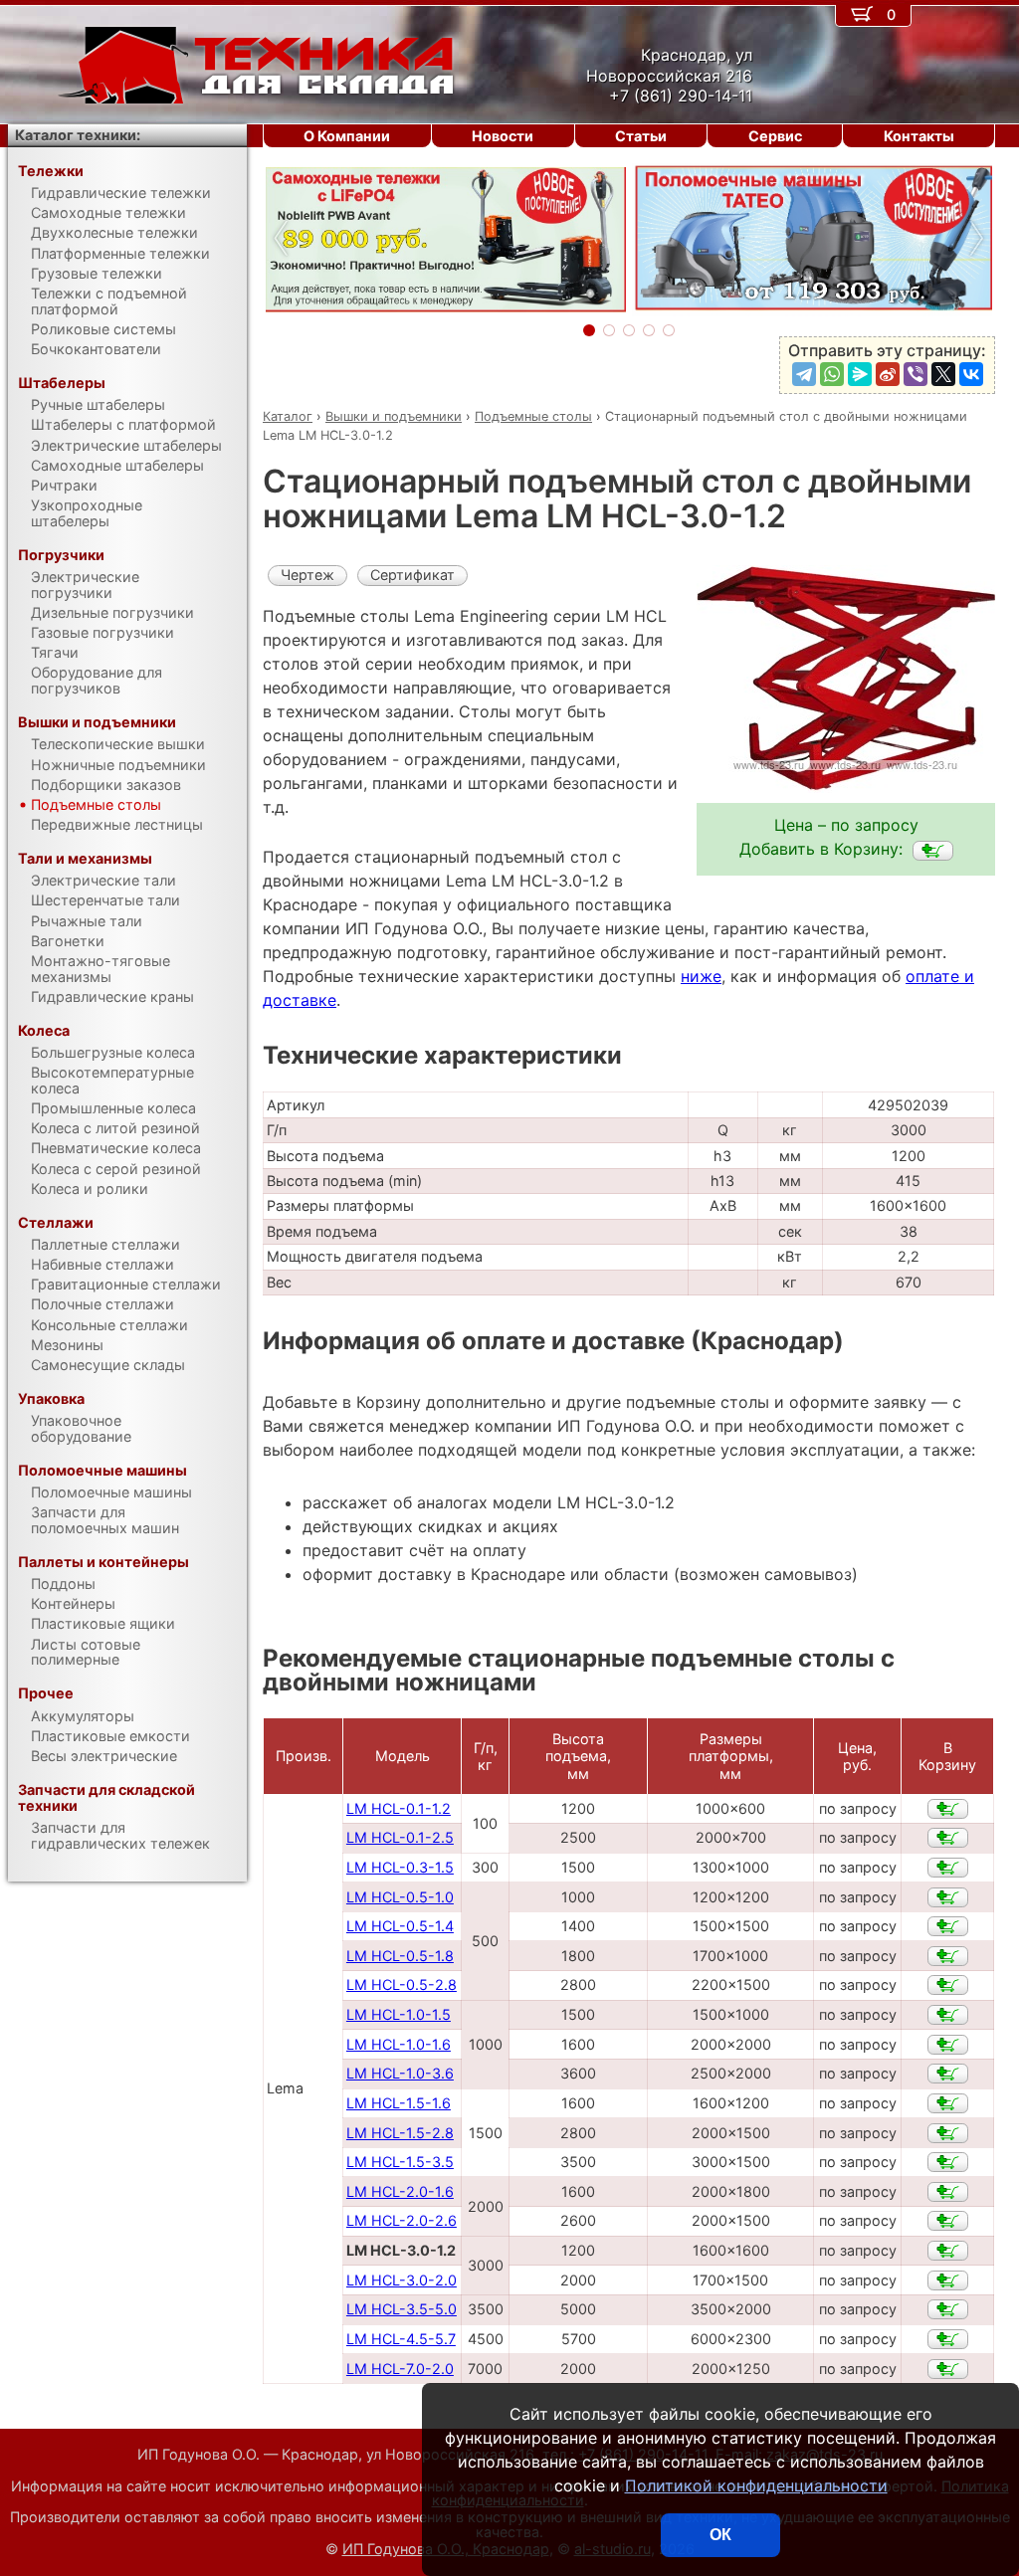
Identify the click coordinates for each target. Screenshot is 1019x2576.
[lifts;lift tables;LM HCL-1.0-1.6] (948, 2045)
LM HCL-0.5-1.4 (400, 1926)
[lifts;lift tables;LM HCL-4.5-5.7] (948, 2339)
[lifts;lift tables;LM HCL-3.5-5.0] (948, 2309)
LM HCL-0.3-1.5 (400, 1867)
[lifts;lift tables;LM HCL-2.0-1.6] (948, 2192)
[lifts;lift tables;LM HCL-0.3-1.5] (948, 1868)
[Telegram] (804, 374)
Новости (503, 136)
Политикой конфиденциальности (756, 2485)
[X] (943, 374)
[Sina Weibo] (888, 374)
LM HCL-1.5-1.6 (399, 2103)
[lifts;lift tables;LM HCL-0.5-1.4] (948, 1926)
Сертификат (412, 575)
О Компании (347, 136)
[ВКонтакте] (971, 374)
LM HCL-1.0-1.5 (399, 2014)
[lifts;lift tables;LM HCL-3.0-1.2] (933, 851)
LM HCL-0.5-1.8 (400, 1956)
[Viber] (916, 374)
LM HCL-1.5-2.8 (400, 2133)
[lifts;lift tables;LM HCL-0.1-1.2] (948, 1809)
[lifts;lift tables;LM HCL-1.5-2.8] (948, 2133)
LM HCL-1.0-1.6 (399, 2044)
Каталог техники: (78, 135)
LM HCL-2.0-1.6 (400, 2191)
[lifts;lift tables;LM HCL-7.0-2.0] (948, 2369)
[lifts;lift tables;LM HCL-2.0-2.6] (948, 2221)
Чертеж (307, 575)
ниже (701, 976)
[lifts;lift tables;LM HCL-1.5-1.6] (948, 2103)
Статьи (641, 136)
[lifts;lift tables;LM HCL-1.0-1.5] (948, 2015)
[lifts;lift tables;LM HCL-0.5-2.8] (948, 1985)
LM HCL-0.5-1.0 (400, 1897)
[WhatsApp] (832, 374)
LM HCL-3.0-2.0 (402, 2280)
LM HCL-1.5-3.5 (400, 2162)
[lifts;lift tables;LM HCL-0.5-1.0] (948, 1897)
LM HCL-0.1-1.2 (399, 1808)
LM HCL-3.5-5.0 (402, 2309)
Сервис (775, 136)
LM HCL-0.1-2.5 (400, 1837)
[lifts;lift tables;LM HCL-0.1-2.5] (948, 1838)
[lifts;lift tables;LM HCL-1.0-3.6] (948, 2074)
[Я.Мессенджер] (860, 374)
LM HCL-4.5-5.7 (401, 2339)
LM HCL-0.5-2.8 (402, 1984)
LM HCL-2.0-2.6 (402, 2220)
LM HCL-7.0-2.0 (400, 2369)
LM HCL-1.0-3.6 (400, 2073)
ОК (720, 2535)
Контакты (919, 136)
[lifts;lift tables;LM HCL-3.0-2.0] (948, 2280)
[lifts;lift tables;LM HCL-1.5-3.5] (948, 2162)
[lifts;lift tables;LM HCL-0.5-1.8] (948, 1956)
